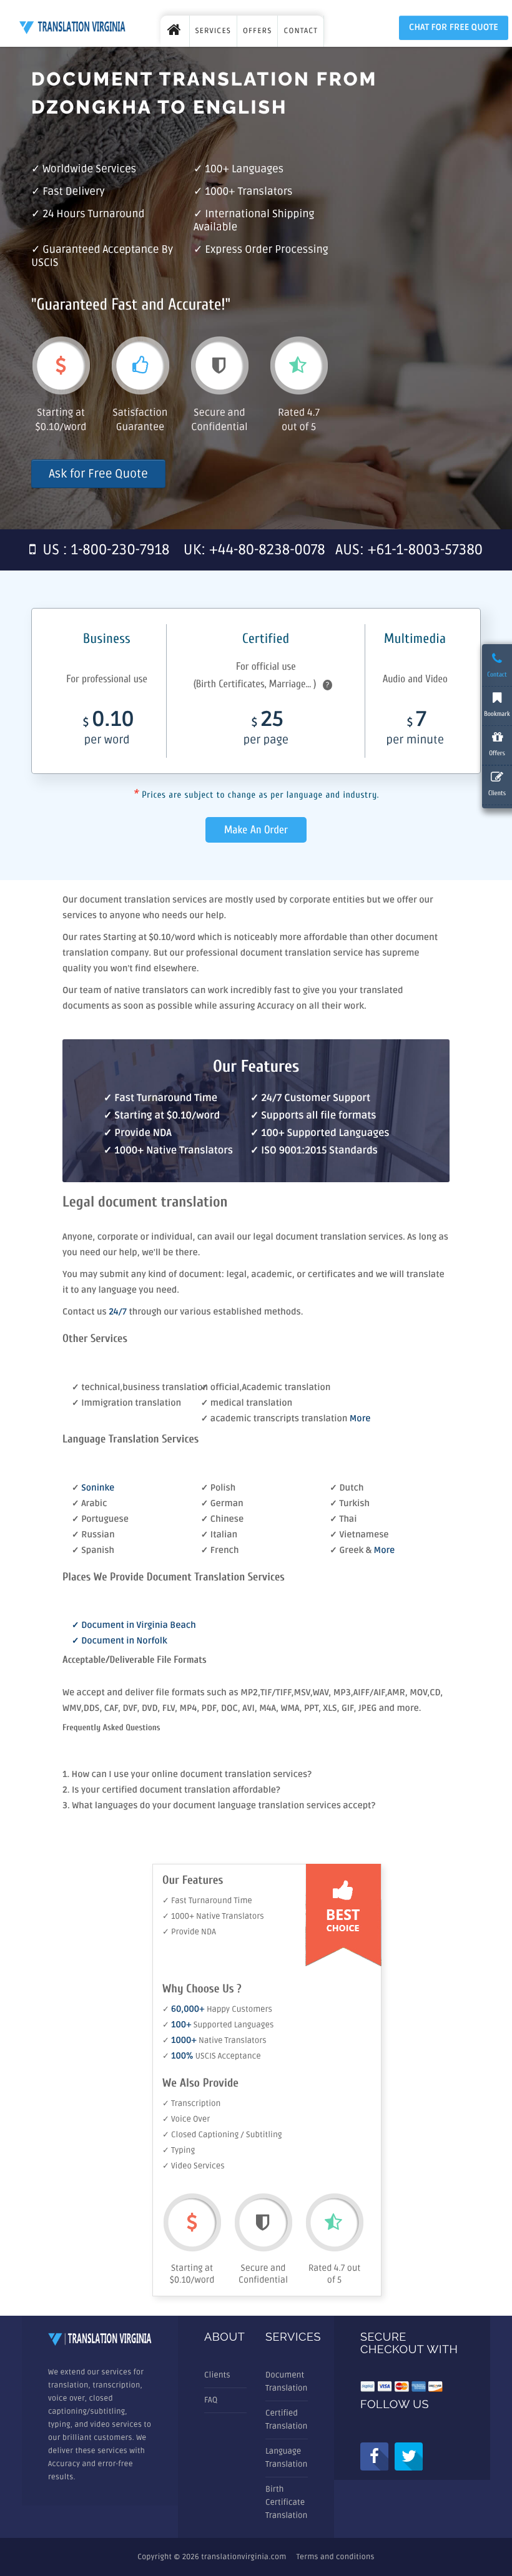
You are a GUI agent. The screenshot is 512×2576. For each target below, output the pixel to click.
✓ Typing (179, 2150)
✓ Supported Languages (218, 2025)
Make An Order (256, 830)
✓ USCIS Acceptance (212, 2056)
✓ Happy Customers (217, 2009)
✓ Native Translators (214, 2040)
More (360, 1419)
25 (266, 729)
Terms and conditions (336, 2557)
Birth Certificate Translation (286, 2502)
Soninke (98, 1488)
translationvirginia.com (244, 2557)
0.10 (109, 729)
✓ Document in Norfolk (120, 1641)
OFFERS (257, 31)
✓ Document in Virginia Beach (134, 1626)
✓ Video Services (194, 2166)
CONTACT (301, 31)
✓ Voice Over (186, 2119)
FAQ (211, 2400)
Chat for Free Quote (454, 28)
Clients (217, 2375)
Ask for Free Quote (98, 474)
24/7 (119, 1312)
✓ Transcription (191, 2103)
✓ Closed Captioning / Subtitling (222, 2135)
